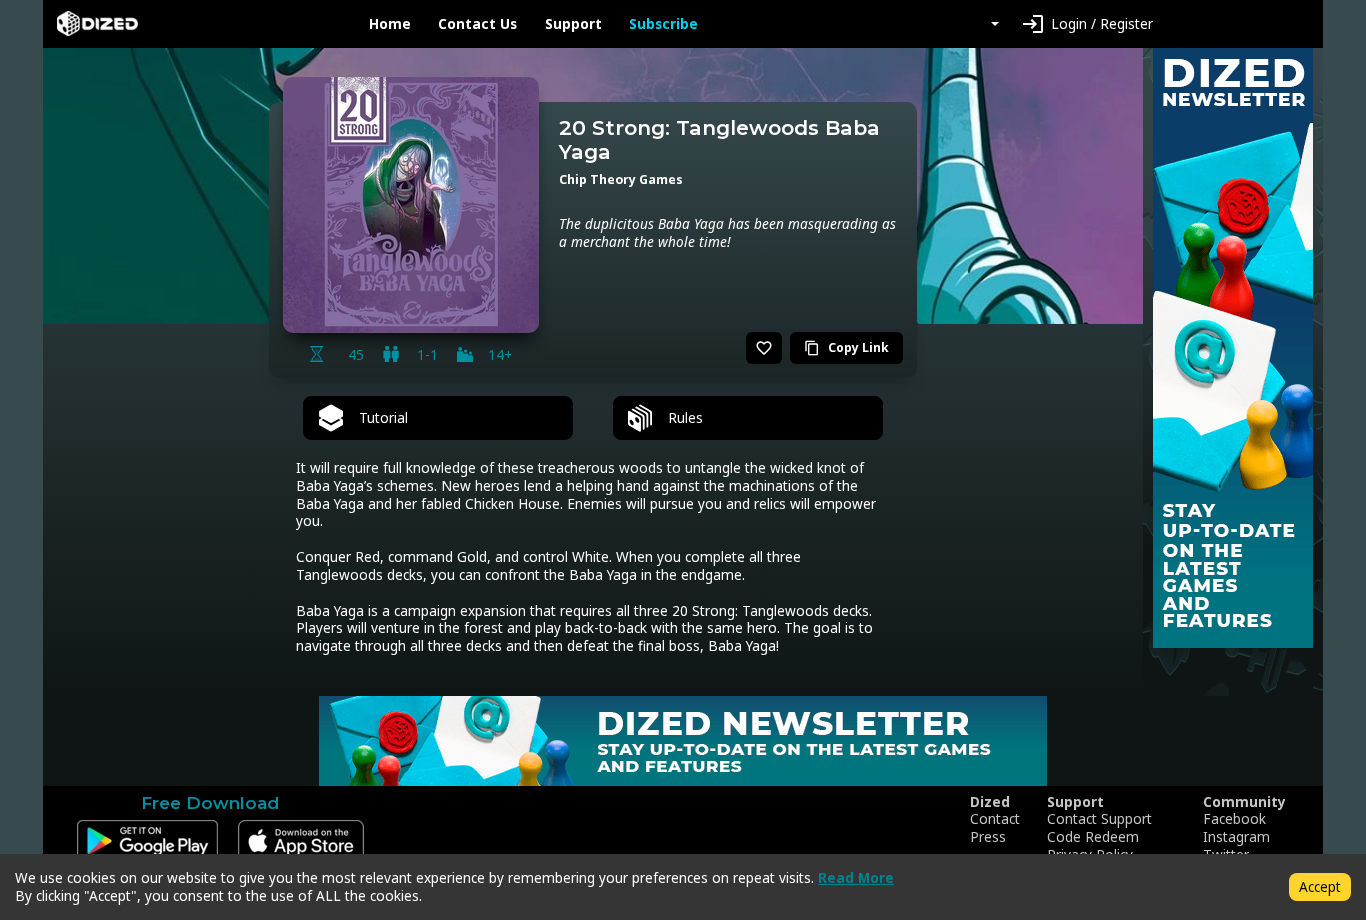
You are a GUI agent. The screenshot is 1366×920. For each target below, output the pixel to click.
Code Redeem (1093, 837)
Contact (995, 819)
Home (390, 24)
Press (988, 837)
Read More (856, 877)
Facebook (1234, 819)
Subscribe (663, 24)
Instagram (1236, 837)
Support (573, 24)
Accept (1320, 886)
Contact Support (1099, 819)
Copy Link (846, 347)
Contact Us (477, 24)
